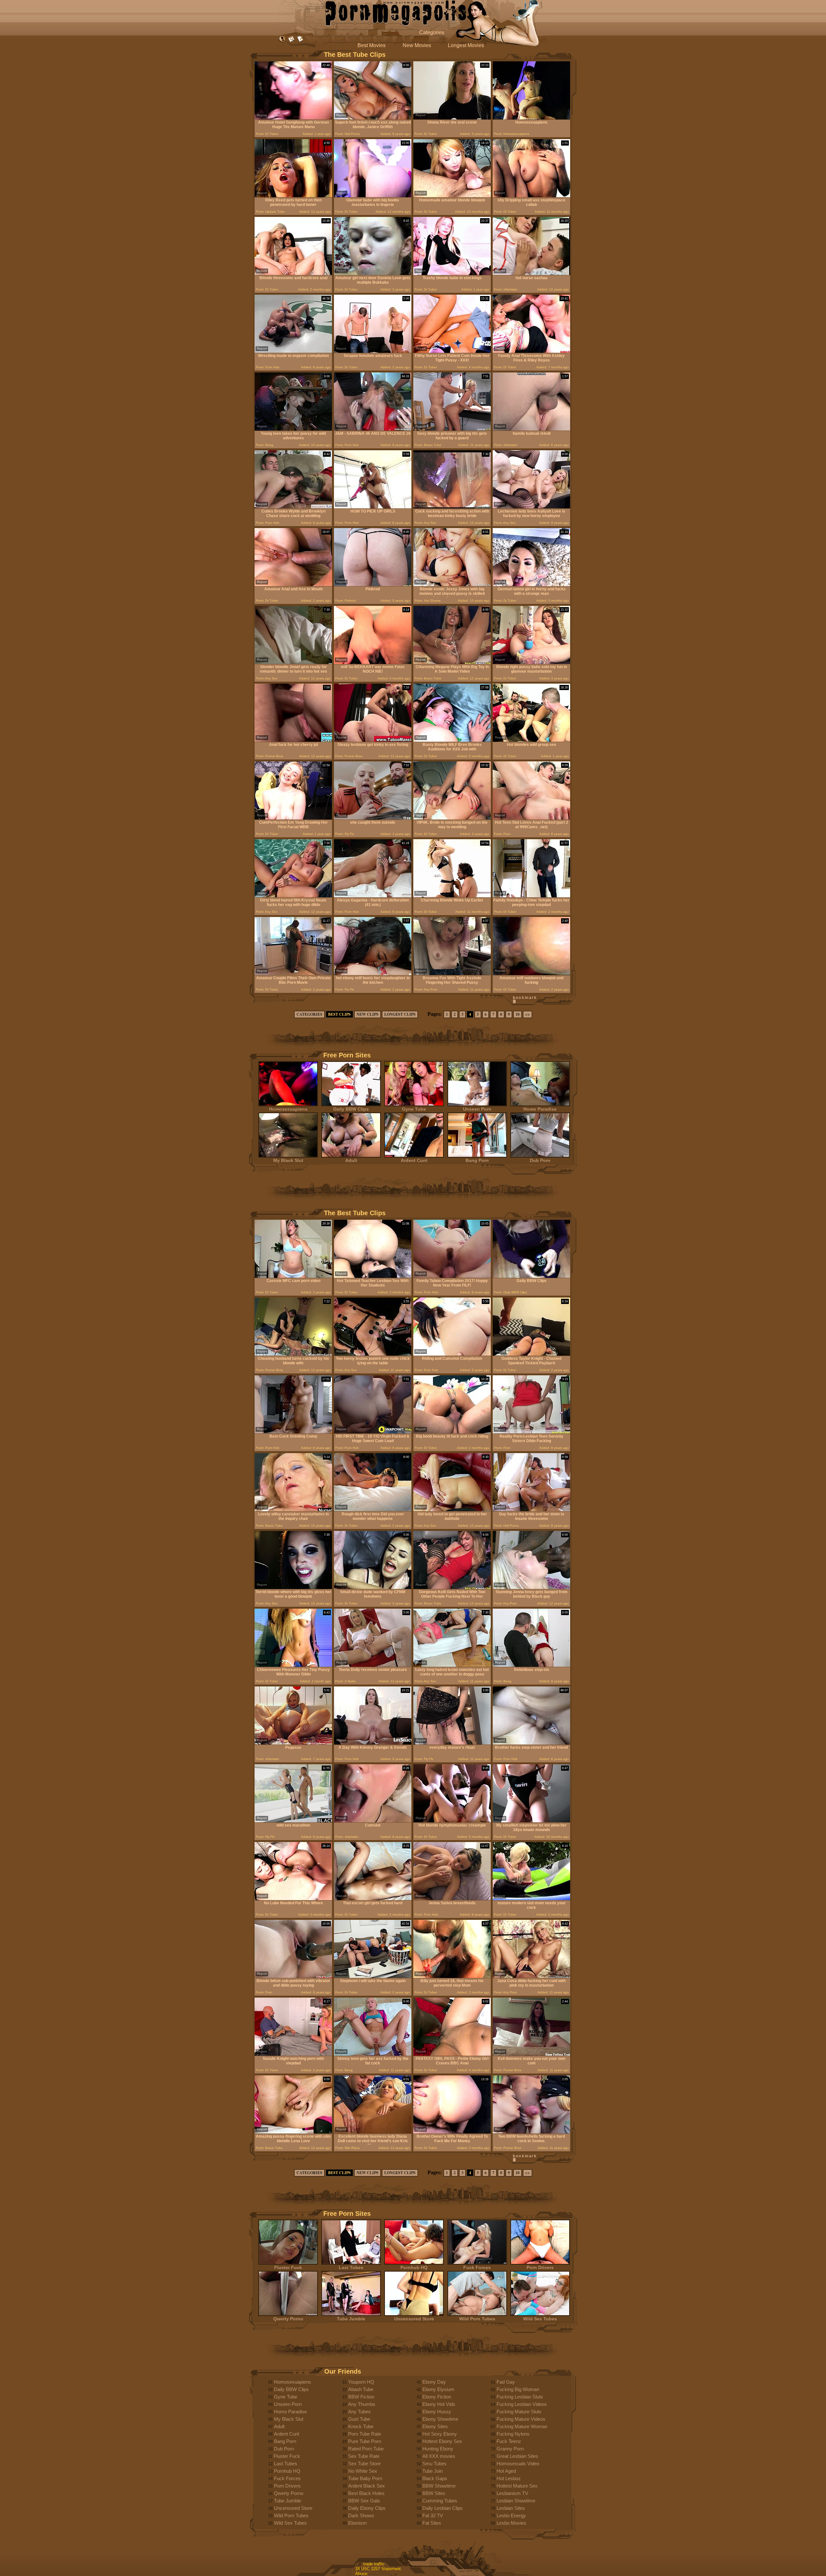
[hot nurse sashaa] (531, 274)
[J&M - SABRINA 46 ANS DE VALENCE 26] (373, 429)
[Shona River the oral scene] (452, 118)
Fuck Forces (477, 2267)
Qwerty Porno (288, 2319)
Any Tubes (359, 2412)
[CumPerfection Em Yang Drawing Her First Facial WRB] (293, 818)
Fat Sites (432, 2523)
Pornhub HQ (414, 2267)
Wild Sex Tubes (540, 2319)
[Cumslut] (373, 1821)
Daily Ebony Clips (367, 2508)
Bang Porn (477, 1160)
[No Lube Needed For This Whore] (293, 1899)
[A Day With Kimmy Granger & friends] (373, 1743)
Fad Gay (506, 2382)
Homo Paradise (540, 1109)
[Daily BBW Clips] (531, 1276)
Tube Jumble (351, 2319)
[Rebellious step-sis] (531, 1665)
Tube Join (433, 2471)
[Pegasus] (293, 1743)
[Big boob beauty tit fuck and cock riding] (452, 1432)
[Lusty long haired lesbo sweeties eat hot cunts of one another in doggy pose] (452, 1665)
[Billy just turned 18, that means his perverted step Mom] (452, 1976)
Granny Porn (510, 2449)
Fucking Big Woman (518, 2389)
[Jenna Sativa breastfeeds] (452, 1899)
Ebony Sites (435, 2426)
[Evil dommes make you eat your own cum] (531, 2054)
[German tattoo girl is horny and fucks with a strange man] (531, 585)
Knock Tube (361, 2426)
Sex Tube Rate (364, 2456)
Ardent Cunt (414, 1160)
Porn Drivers (540, 2267)
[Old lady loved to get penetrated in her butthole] (452, 1510)
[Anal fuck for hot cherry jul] (293, 740)
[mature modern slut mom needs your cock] (531, 1899)
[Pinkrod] (373, 585)
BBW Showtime (439, 2486)
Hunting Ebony (438, 2449)
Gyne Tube (414, 1109)
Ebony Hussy (437, 2412)
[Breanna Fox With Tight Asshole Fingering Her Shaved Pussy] (452, 974)
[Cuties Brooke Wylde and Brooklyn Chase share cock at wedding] (293, 507)
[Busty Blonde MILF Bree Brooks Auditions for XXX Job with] (452, 740)
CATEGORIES (309, 1014)
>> (528, 1014)
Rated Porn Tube (366, 2449)
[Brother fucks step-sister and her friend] (531, 1743)
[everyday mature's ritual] (452, 1743)
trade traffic (374, 2564)
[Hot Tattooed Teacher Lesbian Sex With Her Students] (373, 1276)
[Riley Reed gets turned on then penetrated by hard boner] (293, 196)
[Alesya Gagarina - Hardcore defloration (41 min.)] (373, 896)
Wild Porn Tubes (477, 2319)
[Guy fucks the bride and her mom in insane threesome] (531, 1510)
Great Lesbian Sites (517, 2456)
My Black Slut (288, 1160)
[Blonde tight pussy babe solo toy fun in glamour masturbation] (531, 662)
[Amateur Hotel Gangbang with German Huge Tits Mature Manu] (293, 118)
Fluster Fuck (288, 2267)
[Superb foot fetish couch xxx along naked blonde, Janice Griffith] (373, 118)
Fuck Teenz (509, 2441)
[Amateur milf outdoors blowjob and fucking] (531, 974)
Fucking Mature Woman (522, 2426)
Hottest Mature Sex (517, 2486)
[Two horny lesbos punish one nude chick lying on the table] (373, 1354)
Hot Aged (506, 2471)
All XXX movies (439, 2456)
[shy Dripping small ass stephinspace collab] (531, 196)
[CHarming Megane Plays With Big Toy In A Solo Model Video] (452, 662)
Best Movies (372, 45)
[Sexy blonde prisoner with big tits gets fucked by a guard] (452, 429)
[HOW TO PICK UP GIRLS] (373, 507)
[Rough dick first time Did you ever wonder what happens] (373, 1510)
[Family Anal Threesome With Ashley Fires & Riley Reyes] (531, 351)
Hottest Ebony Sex (442, 2441)
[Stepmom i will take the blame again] (373, 1976)
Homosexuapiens (288, 1109)
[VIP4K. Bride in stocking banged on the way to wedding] (452, 818)
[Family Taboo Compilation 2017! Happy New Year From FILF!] (452, 1276)
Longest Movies (466, 45)
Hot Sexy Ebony (440, 2434)
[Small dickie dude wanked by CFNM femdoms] (373, 1588)
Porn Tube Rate (365, 2434)
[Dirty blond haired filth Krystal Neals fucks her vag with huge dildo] (293, 896)
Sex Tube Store (364, 2464)
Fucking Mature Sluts (519, 2412)
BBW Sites (434, 2493)
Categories (432, 32)
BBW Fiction (361, 2397)
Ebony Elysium (438, 2389)
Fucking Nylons (513, 2434)
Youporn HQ (361, 2382)
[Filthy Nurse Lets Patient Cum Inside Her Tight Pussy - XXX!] (452, 351)
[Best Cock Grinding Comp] (293, 1432)
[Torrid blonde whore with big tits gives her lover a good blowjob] (293, 1588)
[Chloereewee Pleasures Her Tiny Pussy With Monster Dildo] (293, 1665)
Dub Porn (540, 1160)
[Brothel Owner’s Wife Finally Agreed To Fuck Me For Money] (452, 2132)
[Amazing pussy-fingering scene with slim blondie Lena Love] (293, 2132)
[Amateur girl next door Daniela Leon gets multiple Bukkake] (373, 274)
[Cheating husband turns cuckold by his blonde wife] (293, 1354)
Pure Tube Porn (365, 2441)
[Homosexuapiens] (531, 118)
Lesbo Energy (511, 2515)
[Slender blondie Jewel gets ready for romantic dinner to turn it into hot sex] (293, 662)
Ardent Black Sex (367, 2486)
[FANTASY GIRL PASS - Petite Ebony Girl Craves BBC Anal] (452, 2054)
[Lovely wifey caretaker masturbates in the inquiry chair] (293, 1510)
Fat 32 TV (433, 2515)
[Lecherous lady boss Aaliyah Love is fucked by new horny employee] (531, 507)
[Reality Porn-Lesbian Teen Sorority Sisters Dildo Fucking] (531, 1432)
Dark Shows (361, 2515)
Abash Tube (361, 2389)
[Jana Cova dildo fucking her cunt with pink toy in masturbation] (531, 1976)
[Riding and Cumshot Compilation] (452, 1354)
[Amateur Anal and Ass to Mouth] (293, 585)
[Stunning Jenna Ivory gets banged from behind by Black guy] (531, 1588)
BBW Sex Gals (364, 2501)
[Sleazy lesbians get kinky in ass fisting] (373, 740)
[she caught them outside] (373, 818)
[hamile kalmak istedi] (531, 429)
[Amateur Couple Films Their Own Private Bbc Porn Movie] (293, 974)
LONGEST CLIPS (400, 1014)
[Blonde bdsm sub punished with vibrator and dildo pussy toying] (293, 1976)
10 (518, 1014)
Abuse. (362, 2574)
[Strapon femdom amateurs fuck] (373, 351)
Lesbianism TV (512, 2493)
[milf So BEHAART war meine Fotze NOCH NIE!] (373, 662)
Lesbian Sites (511, 2508)
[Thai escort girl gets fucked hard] (373, 1899)
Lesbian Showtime (516, 2501)
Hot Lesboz (509, 2478)
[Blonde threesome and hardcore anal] (293, 274)
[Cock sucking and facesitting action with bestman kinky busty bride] (452, 507)
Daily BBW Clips (351, 1109)
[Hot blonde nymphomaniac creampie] (452, 1821)
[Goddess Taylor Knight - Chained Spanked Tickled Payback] (531, 1354)
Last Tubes (351, 2267)
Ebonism (358, 2523)
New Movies (417, 45)
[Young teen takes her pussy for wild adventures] (293, 429)
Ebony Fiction (437, 2397)
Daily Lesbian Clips (443, 2508)
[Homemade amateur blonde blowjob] (452, 196)
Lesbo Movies (511, 2523)
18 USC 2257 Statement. (379, 2569)
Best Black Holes (366, 2493)
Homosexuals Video (518, 2464)
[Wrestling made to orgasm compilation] (293, 351)
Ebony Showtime (440, 2419)
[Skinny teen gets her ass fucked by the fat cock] (373, 2054)
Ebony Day (434, 2382)
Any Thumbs (362, 2404)
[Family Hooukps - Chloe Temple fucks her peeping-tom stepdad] (531, 896)
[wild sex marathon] (293, 1821)
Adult (351, 1160)
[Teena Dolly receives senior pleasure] (373, 1665)
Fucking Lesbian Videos (522, 2404)
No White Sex (363, 2471)
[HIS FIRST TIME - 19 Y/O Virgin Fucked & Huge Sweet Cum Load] (373, 1432)
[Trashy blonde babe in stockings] (452, 274)
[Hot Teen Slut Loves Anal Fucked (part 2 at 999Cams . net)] (531, 818)
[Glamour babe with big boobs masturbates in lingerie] (373, 196)
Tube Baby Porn (365, 2478)
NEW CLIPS (368, 1014)
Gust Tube (359, 2419)
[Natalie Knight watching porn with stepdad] (293, 2054)
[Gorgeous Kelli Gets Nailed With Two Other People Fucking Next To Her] (452, 1588)
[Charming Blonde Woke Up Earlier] (452, 896)
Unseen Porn (477, 1109)
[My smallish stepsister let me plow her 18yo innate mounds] (531, 1821)
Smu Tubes (434, 2464)
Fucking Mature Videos (521, 2419)
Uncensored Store (414, 2319)
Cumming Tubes (440, 2501)
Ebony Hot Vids (439, 2404)
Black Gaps (435, 2478)
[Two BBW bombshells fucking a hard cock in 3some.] (531, 2132)
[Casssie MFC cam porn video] (293, 1276)
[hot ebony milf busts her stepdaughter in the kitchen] (373, 974)
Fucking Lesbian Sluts (520, 2397)
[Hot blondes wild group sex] (531, 740)
